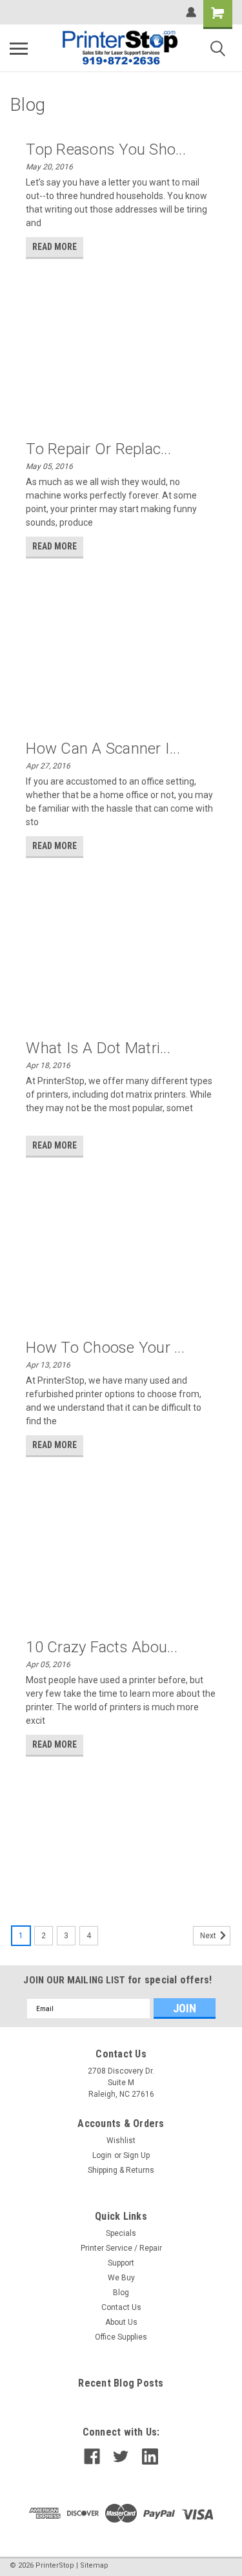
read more (55, 247)
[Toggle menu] (19, 48)
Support (121, 2263)
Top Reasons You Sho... (106, 149)
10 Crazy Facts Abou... (102, 1647)
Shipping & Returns (121, 2170)
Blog (121, 2293)
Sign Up (136, 2155)
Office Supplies (121, 2337)
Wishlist (121, 2141)
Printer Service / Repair (121, 2248)
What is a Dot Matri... (98, 1048)
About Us (121, 2322)
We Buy (121, 2278)
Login (102, 2155)
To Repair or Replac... (98, 449)
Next (209, 1936)
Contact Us (121, 2307)
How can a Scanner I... (103, 749)
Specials (121, 2233)
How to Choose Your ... (105, 1348)
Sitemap (94, 2565)
